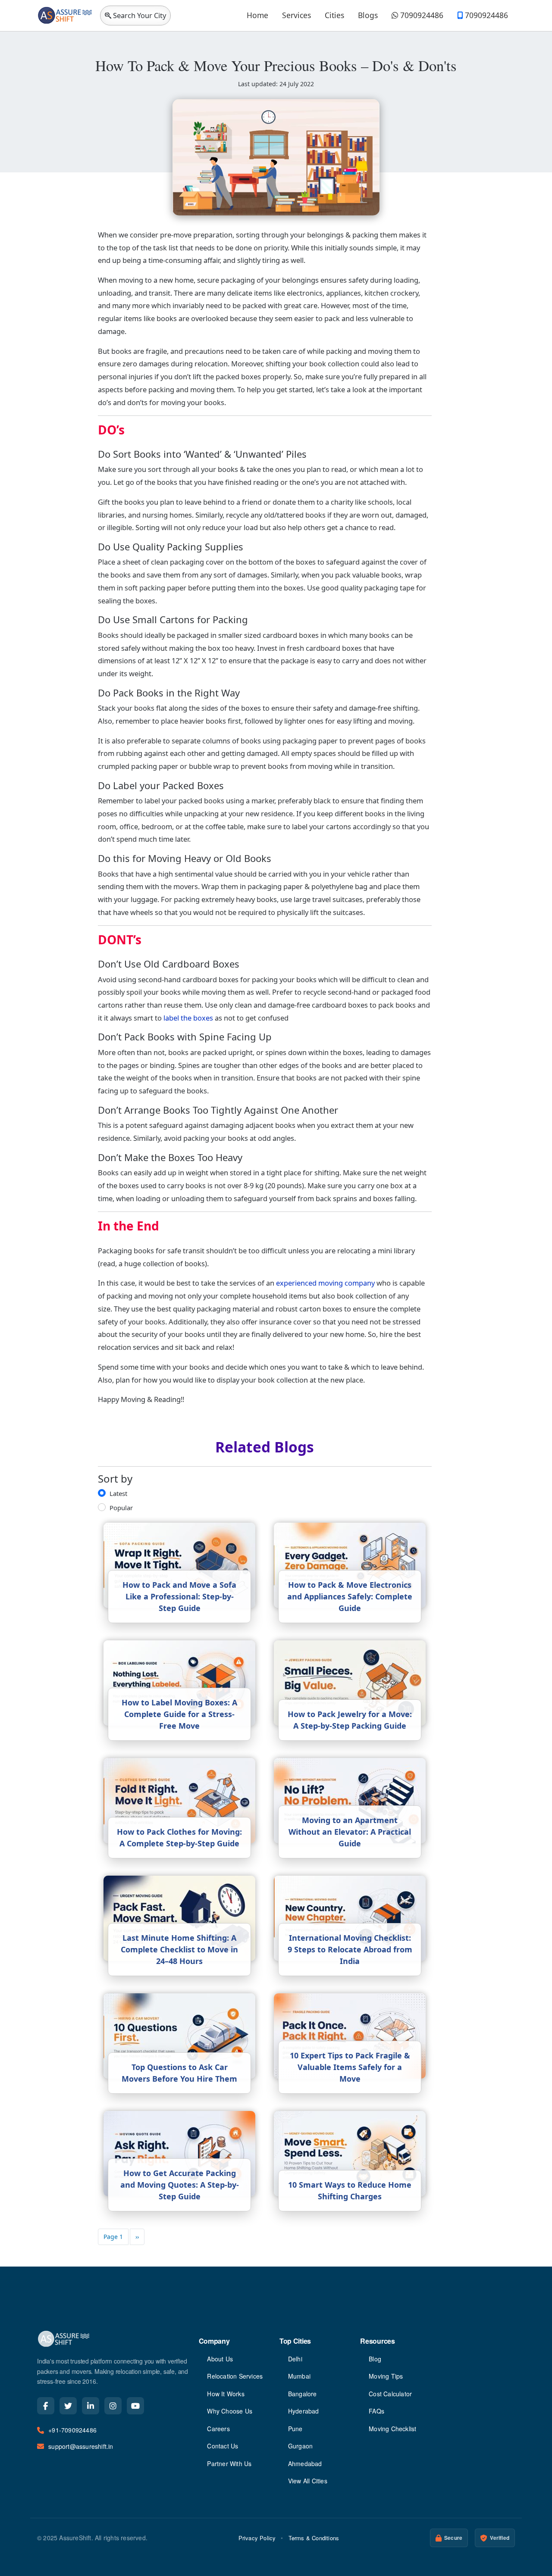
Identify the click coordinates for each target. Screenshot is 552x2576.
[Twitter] (68, 2406)
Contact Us (223, 2446)
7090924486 (421, 15)
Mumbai (299, 2376)
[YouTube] (135, 2406)
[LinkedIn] (91, 2406)
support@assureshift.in (81, 2446)
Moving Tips (386, 2376)
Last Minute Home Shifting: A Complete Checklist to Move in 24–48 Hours (179, 1949)
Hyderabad (304, 2411)
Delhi (295, 2359)
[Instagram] (113, 2406)
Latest (118, 1493)
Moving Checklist (392, 2429)
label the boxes (188, 1018)
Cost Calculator (390, 2394)
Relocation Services (235, 2376)
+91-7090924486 (72, 2430)
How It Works (226, 2394)
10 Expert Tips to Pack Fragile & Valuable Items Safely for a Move (350, 2067)
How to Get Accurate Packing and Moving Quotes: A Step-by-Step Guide (180, 2185)
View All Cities (308, 2481)
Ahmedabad (305, 2464)
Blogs (368, 15)
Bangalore (303, 2394)
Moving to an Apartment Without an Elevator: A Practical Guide (350, 1832)
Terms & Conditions (314, 2538)
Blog (375, 2359)
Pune (295, 2429)
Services (296, 15)
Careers (218, 2429)
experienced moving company (325, 1283)
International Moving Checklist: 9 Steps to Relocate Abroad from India (350, 1949)
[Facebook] (46, 2406)
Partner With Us (229, 2464)
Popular (121, 1508)
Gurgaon (300, 2446)
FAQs (376, 2411)
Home (257, 15)
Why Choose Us (230, 2411)
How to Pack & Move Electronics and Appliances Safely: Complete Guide (350, 1596)
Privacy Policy (257, 2538)
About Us (220, 2359)
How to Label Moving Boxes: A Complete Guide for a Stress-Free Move (179, 1714)
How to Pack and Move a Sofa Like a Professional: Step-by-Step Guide (179, 1596)
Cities (334, 15)
